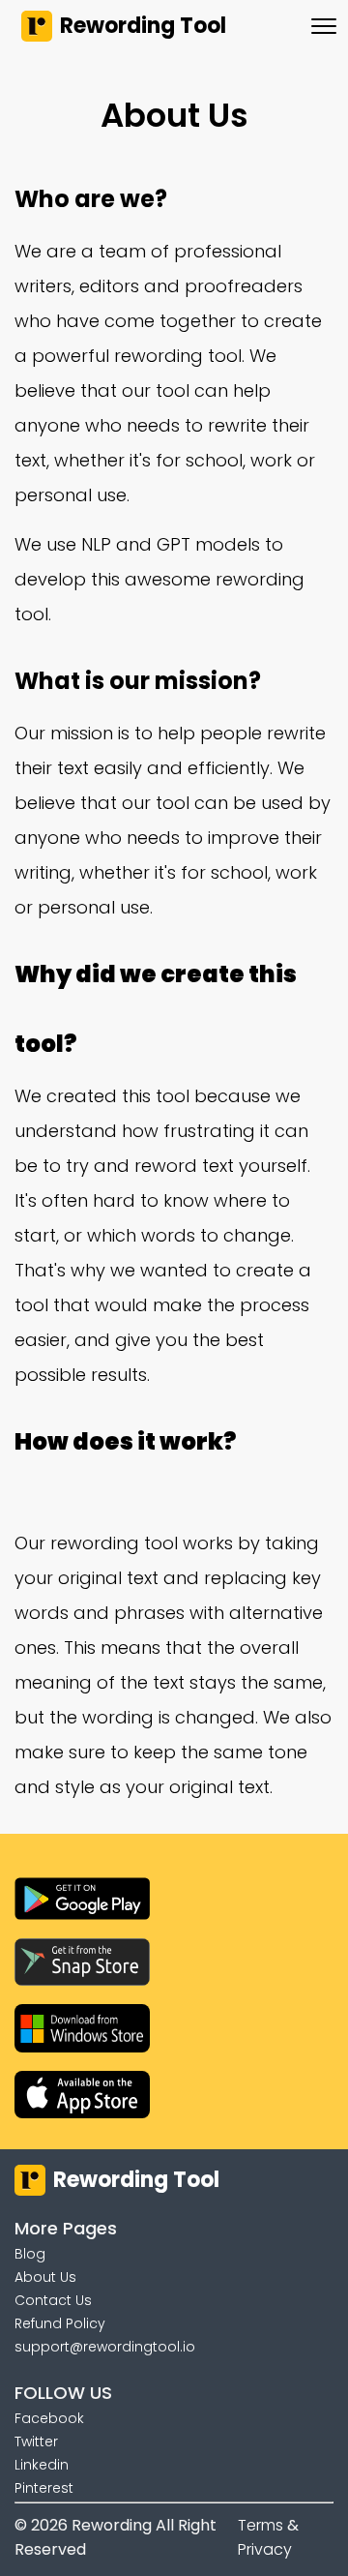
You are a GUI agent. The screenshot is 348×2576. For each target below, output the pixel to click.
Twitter (36, 2441)
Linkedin (42, 2465)
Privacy (265, 2549)
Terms (261, 2525)
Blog (30, 2254)
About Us (45, 2277)
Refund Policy (60, 2323)
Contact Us (53, 2300)
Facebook (49, 2418)
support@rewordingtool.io (105, 2347)
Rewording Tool (143, 26)
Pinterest (44, 2488)
